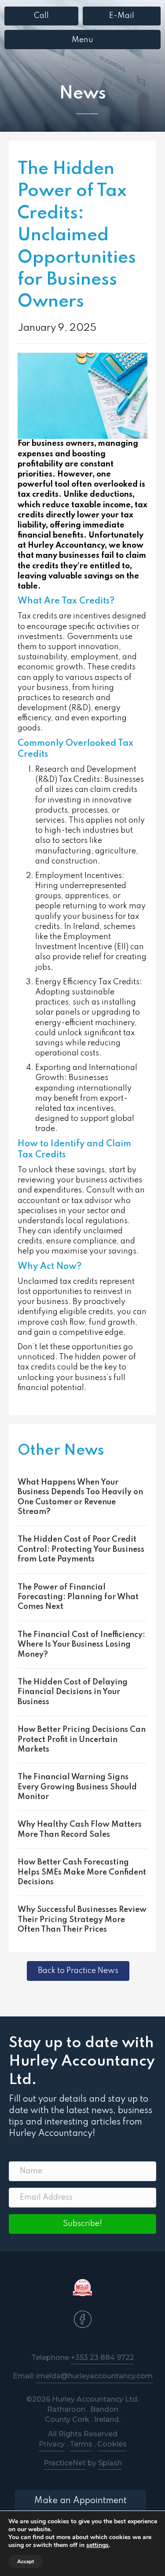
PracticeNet (65, 2463)
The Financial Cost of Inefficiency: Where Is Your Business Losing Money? (81, 1645)
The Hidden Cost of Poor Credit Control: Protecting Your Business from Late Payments (81, 1549)
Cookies (112, 2444)
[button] (82, 2224)
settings (97, 2545)
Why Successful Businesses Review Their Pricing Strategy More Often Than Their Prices (82, 1920)
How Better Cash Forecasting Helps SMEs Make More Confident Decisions (82, 1872)
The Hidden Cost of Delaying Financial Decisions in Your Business (73, 1692)
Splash (110, 2463)
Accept (26, 2562)
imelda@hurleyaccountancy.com (94, 2376)
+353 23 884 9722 (103, 2357)
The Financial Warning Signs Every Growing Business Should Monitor (77, 1787)
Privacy (52, 2444)
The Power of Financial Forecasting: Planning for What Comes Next (78, 1597)
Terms (81, 2444)
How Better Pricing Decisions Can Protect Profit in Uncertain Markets (82, 1740)
